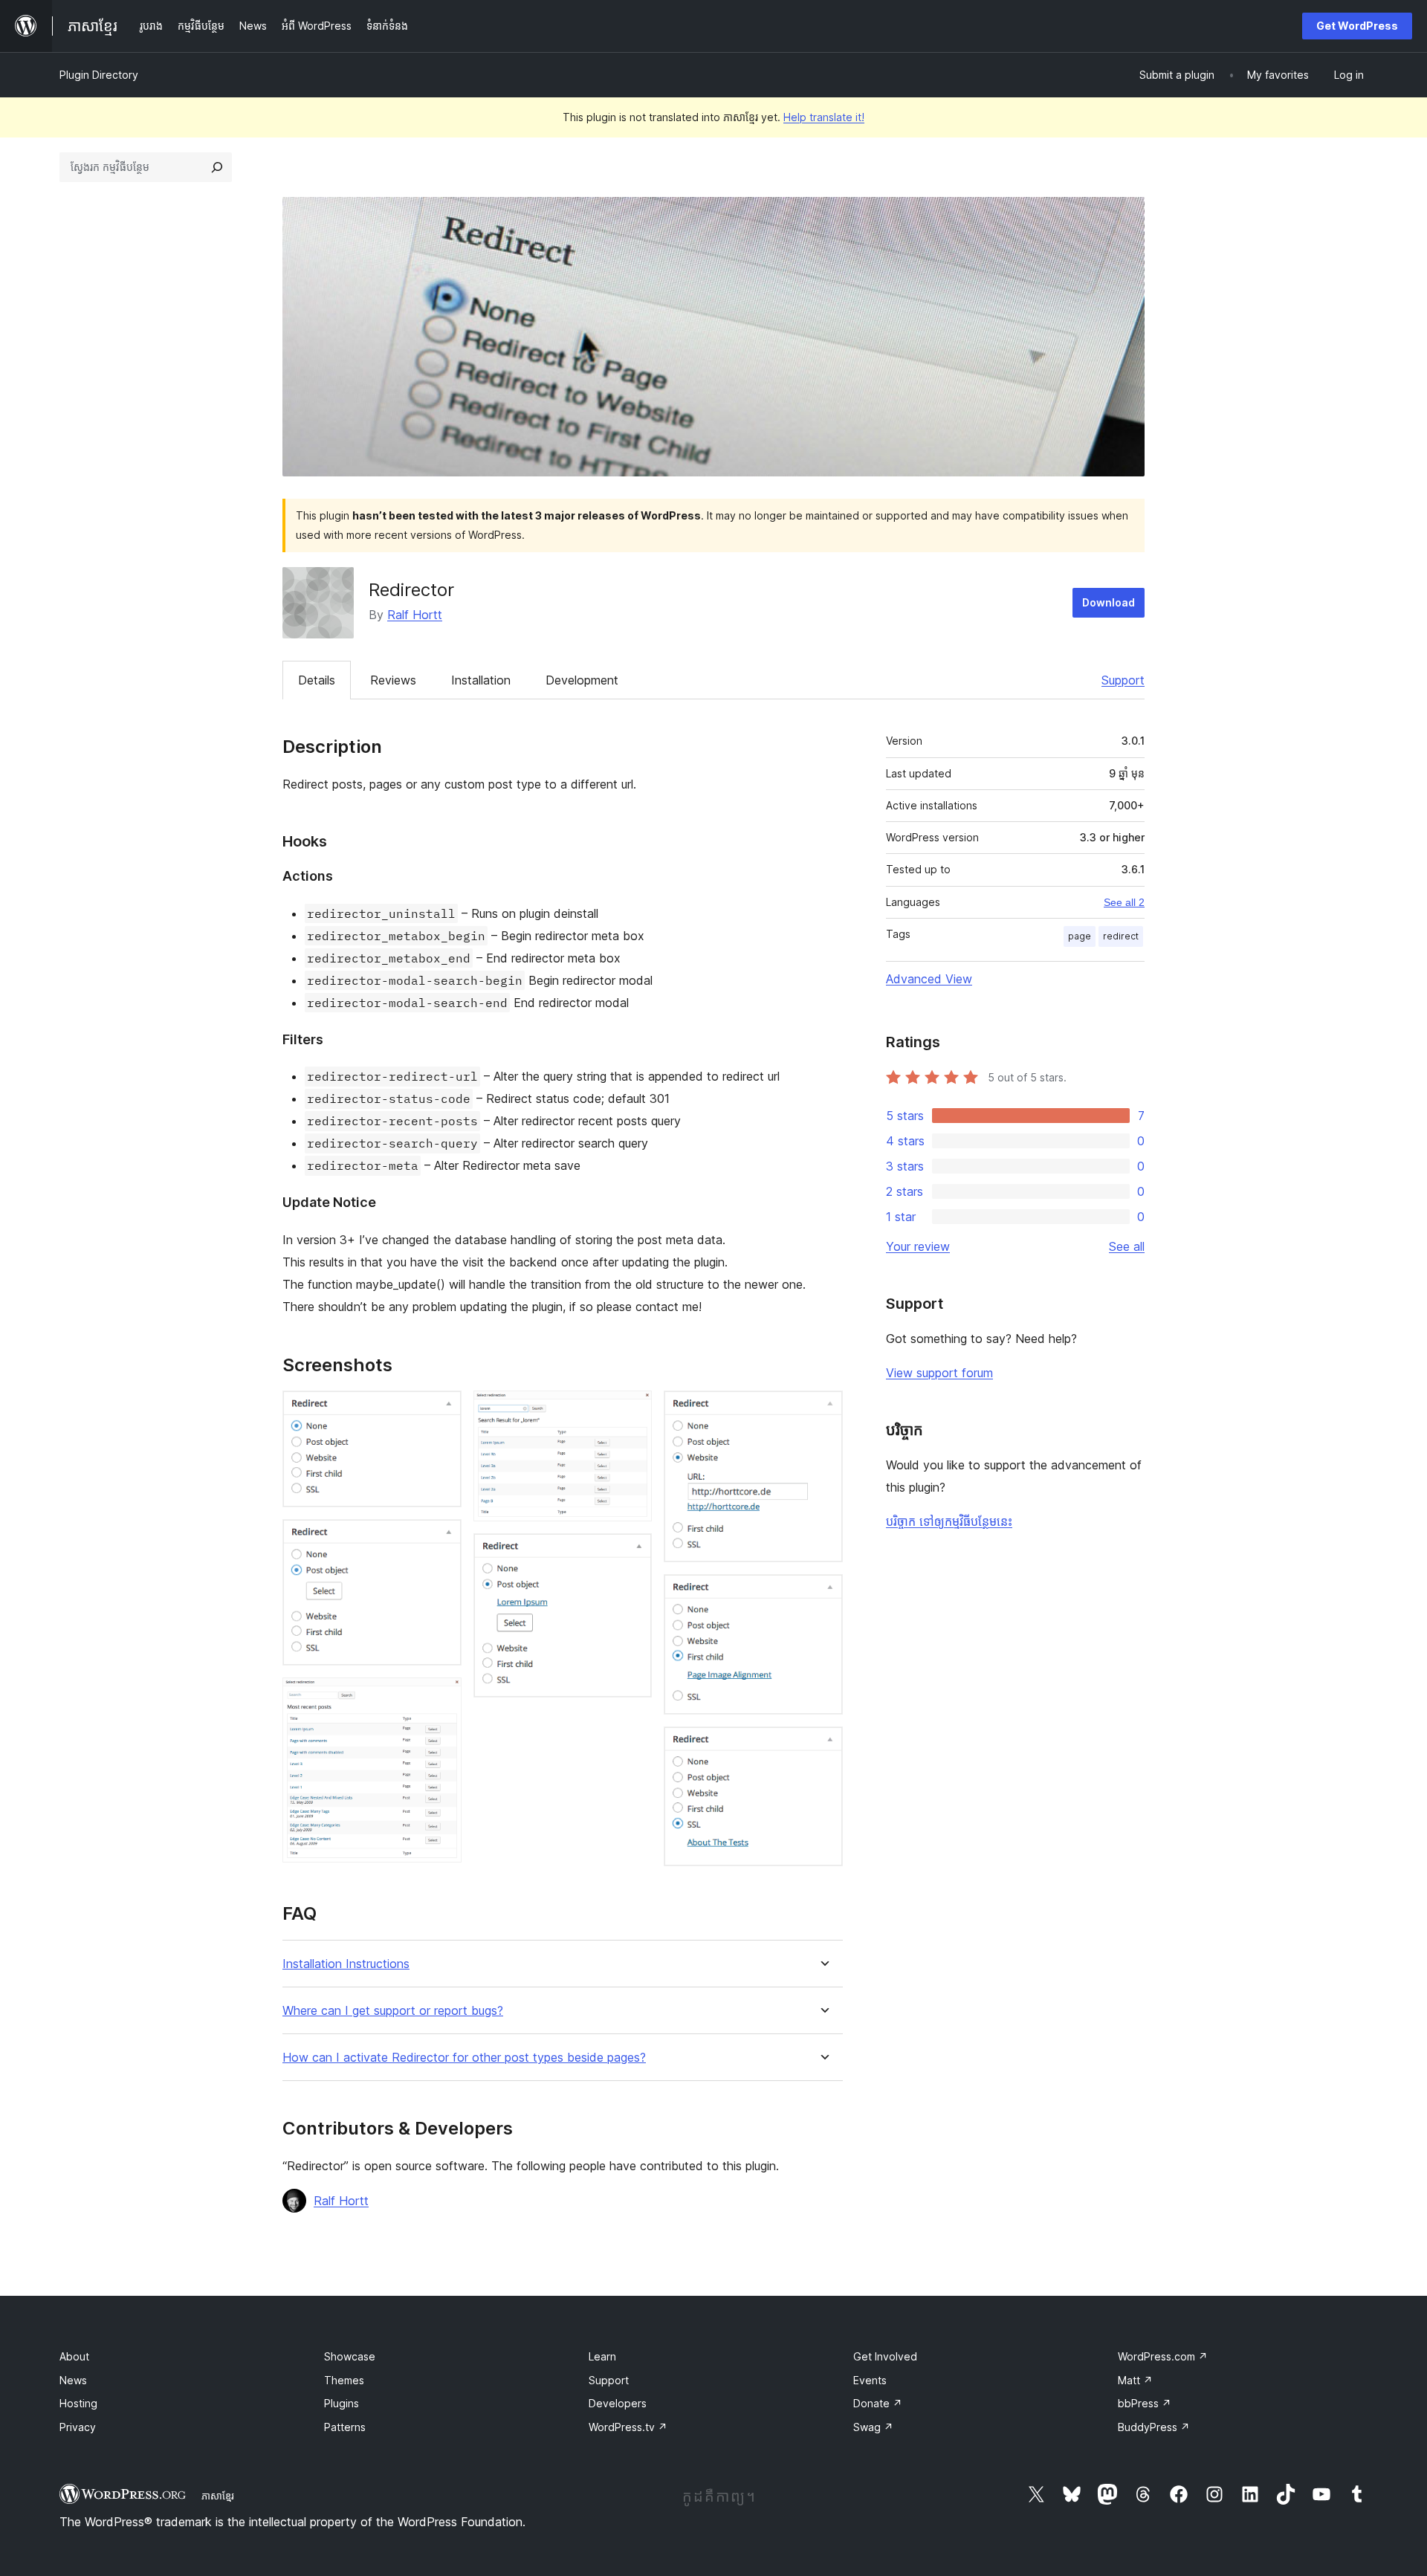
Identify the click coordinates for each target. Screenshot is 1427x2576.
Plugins (342, 2403)
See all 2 (1124, 902)
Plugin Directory (99, 75)
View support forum (939, 1373)
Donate (878, 2403)
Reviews (393, 680)
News (73, 2380)
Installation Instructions (346, 1964)
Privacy (78, 2427)
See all (1127, 1246)
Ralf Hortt (415, 615)
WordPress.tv (628, 2427)
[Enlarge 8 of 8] (823, 1747)
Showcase (350, 2356)
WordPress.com (1163, 2356)
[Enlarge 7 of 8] (823, 1594)
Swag (873, 2427)
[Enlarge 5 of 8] (632, 1553)
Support (1123, 680)
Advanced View (929, 979)
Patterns (345, 2427)
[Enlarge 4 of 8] (632, 1411)
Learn (602, 2356)
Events (870, 2380)
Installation (481, 680)
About (74, 2356)
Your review (918, 1246)
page (1080, 936)
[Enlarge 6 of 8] (823, 1411)
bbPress (1145, 2403)
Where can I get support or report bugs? (393, 2011)
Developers (618, 2403)
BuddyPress (1154, 2427)
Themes (344, 2380)
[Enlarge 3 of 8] (441, 1698)
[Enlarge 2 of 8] (441, 1539)
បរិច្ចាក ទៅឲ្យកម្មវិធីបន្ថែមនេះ (949, 1521)
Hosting (78, 2403)
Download (1109, 602)
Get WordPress (1357, 26)
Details (317, 680)
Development (582, 680)
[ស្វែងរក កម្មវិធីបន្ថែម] (217, 167)
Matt (1135, 2380)
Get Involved (885, 2356)
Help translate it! (824, 117)
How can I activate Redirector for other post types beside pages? (464, 2058)
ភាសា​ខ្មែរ (218, 2496)
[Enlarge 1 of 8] (441, 1411)
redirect (1121, 936)
